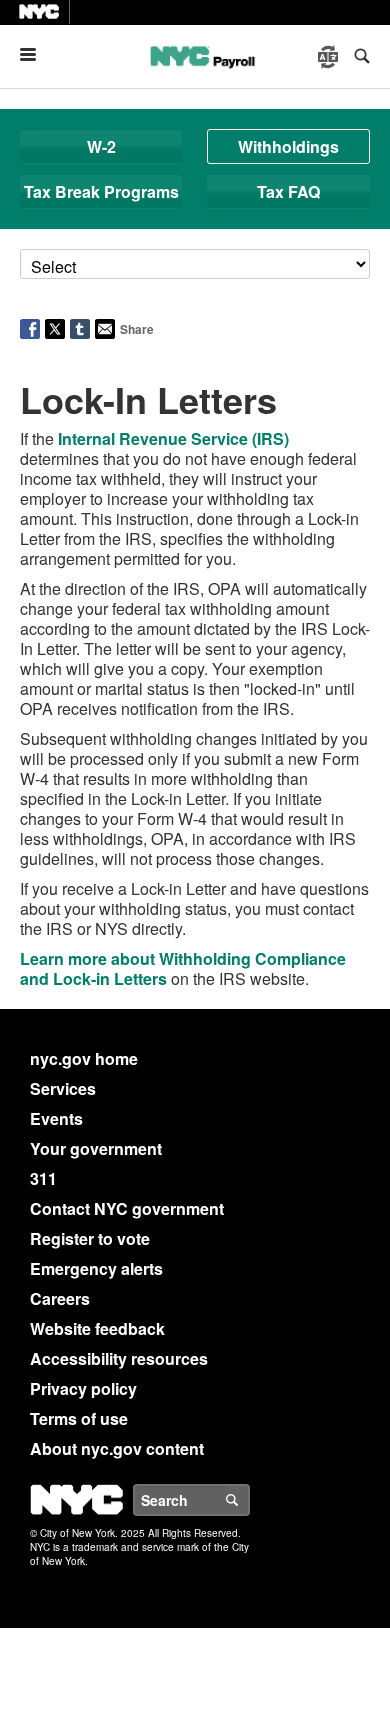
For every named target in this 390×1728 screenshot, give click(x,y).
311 (43, 1178)
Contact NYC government (127, 1208)
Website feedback (97, 1328)
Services (63, 1088)
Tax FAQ (288, 191)
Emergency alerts (96, 1268)
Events (56, 1118)
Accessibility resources (119, 1358)
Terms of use (79, 1418)
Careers (60, 1298)
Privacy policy (83, 1388)
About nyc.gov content (117, 1448)
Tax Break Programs (101, 191)
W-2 (101, 146)
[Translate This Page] (330, 57)
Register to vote (90, 1238)
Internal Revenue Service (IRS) (173, 438)
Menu (36, 54)
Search (249, 1500)
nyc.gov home (84, 1058)
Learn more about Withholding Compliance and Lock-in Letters (183, 968)
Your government (96, 1148)
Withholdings (288, 146)
